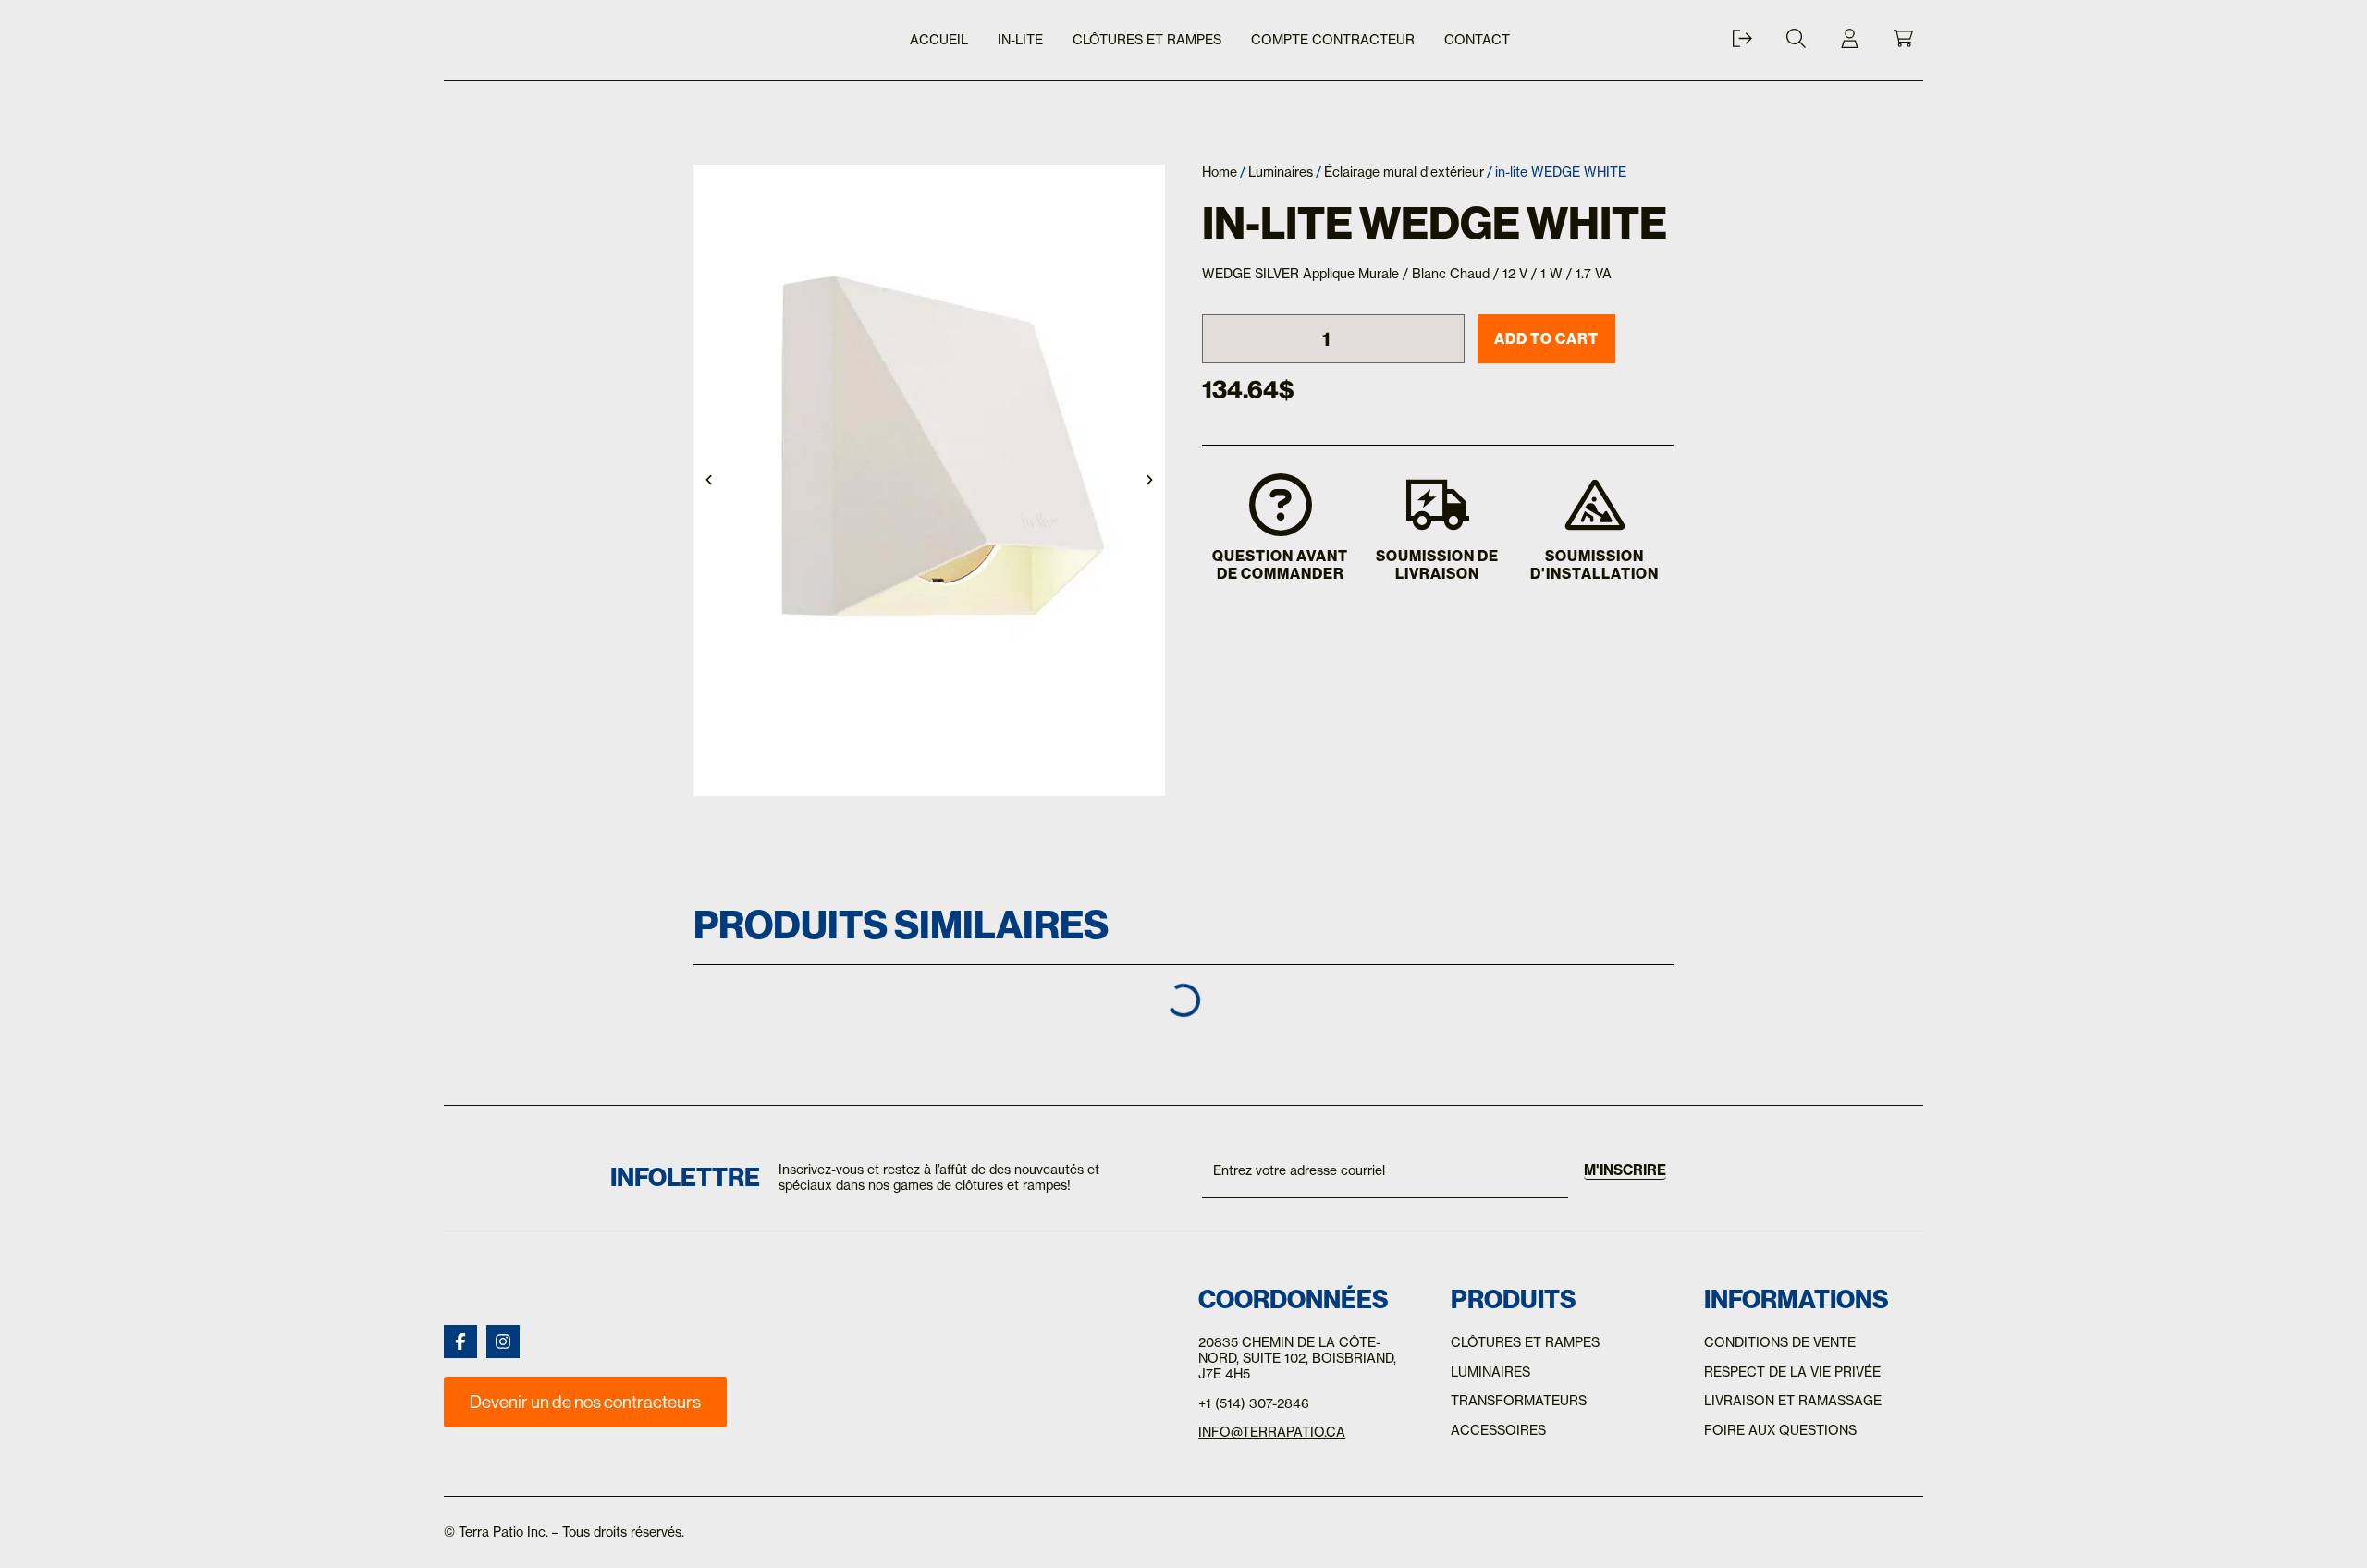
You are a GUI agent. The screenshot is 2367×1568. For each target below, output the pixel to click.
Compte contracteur (1333, 40)
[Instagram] (503, 1341)
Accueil (939, 40)
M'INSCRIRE (1625, 1170)
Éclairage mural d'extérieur (1404, 172)
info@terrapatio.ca (1272, 1432)
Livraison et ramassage (1793, 1401)
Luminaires (1281, 172)
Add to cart (1546, 338)
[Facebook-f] (460, 1341)
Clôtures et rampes (1147, 40)
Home (1220, 172)
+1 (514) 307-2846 (1254, 1403)
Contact (1477, 40)
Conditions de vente (1780, 1342)
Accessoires (1498, 1430)
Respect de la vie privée (1792, 1372)
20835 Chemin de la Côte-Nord (1289, 1350)
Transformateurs (1519, 1401)
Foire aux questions (1780, 1430)
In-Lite (1020, 40)
